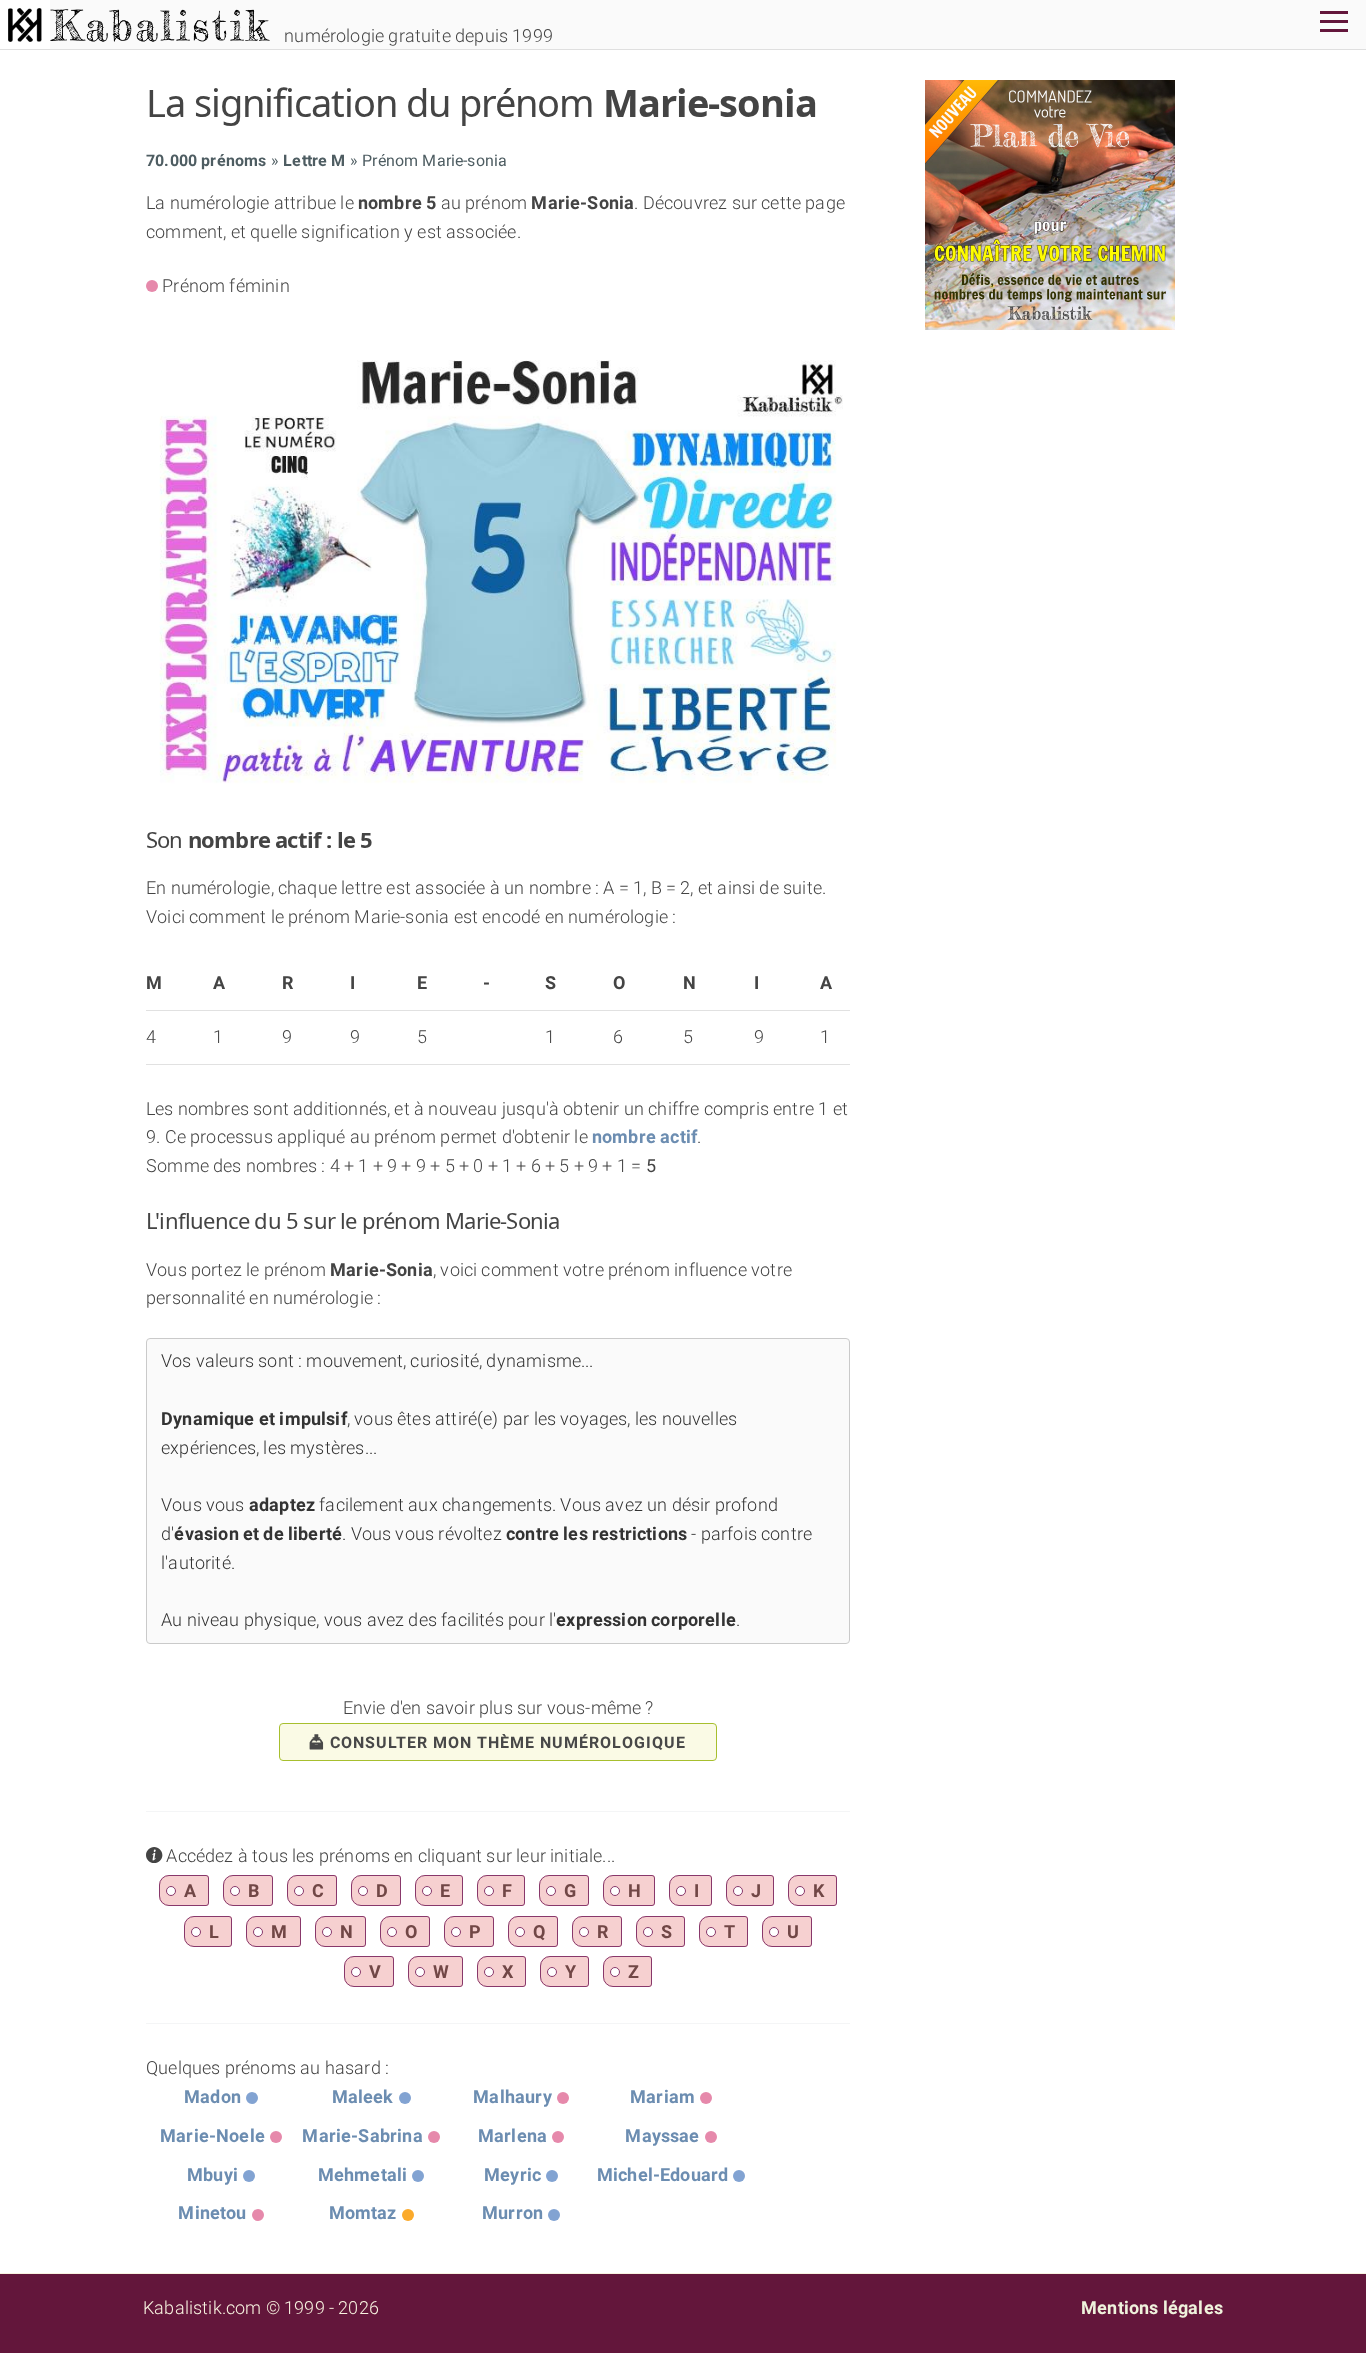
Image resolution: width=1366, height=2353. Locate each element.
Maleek (363, 2096)
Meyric (512, 2174)
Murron (512, 2212)
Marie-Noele (212, 2135)
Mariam (662, 2096)
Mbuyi (212, 2174)
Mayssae (662, 2135)
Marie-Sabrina (362, 2135)
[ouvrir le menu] (1334, 24)
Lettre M (314, 160)
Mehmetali (363, 2174)
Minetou (212, 2212)
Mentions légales (1152, 2307)
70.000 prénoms (206, 160)
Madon (212, 2096)
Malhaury (512, 2096)
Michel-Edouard (663, 2174)
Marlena (512, 2135)
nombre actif (644, 1136)
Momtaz (363, 2212)
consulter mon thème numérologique (508, 1742)
